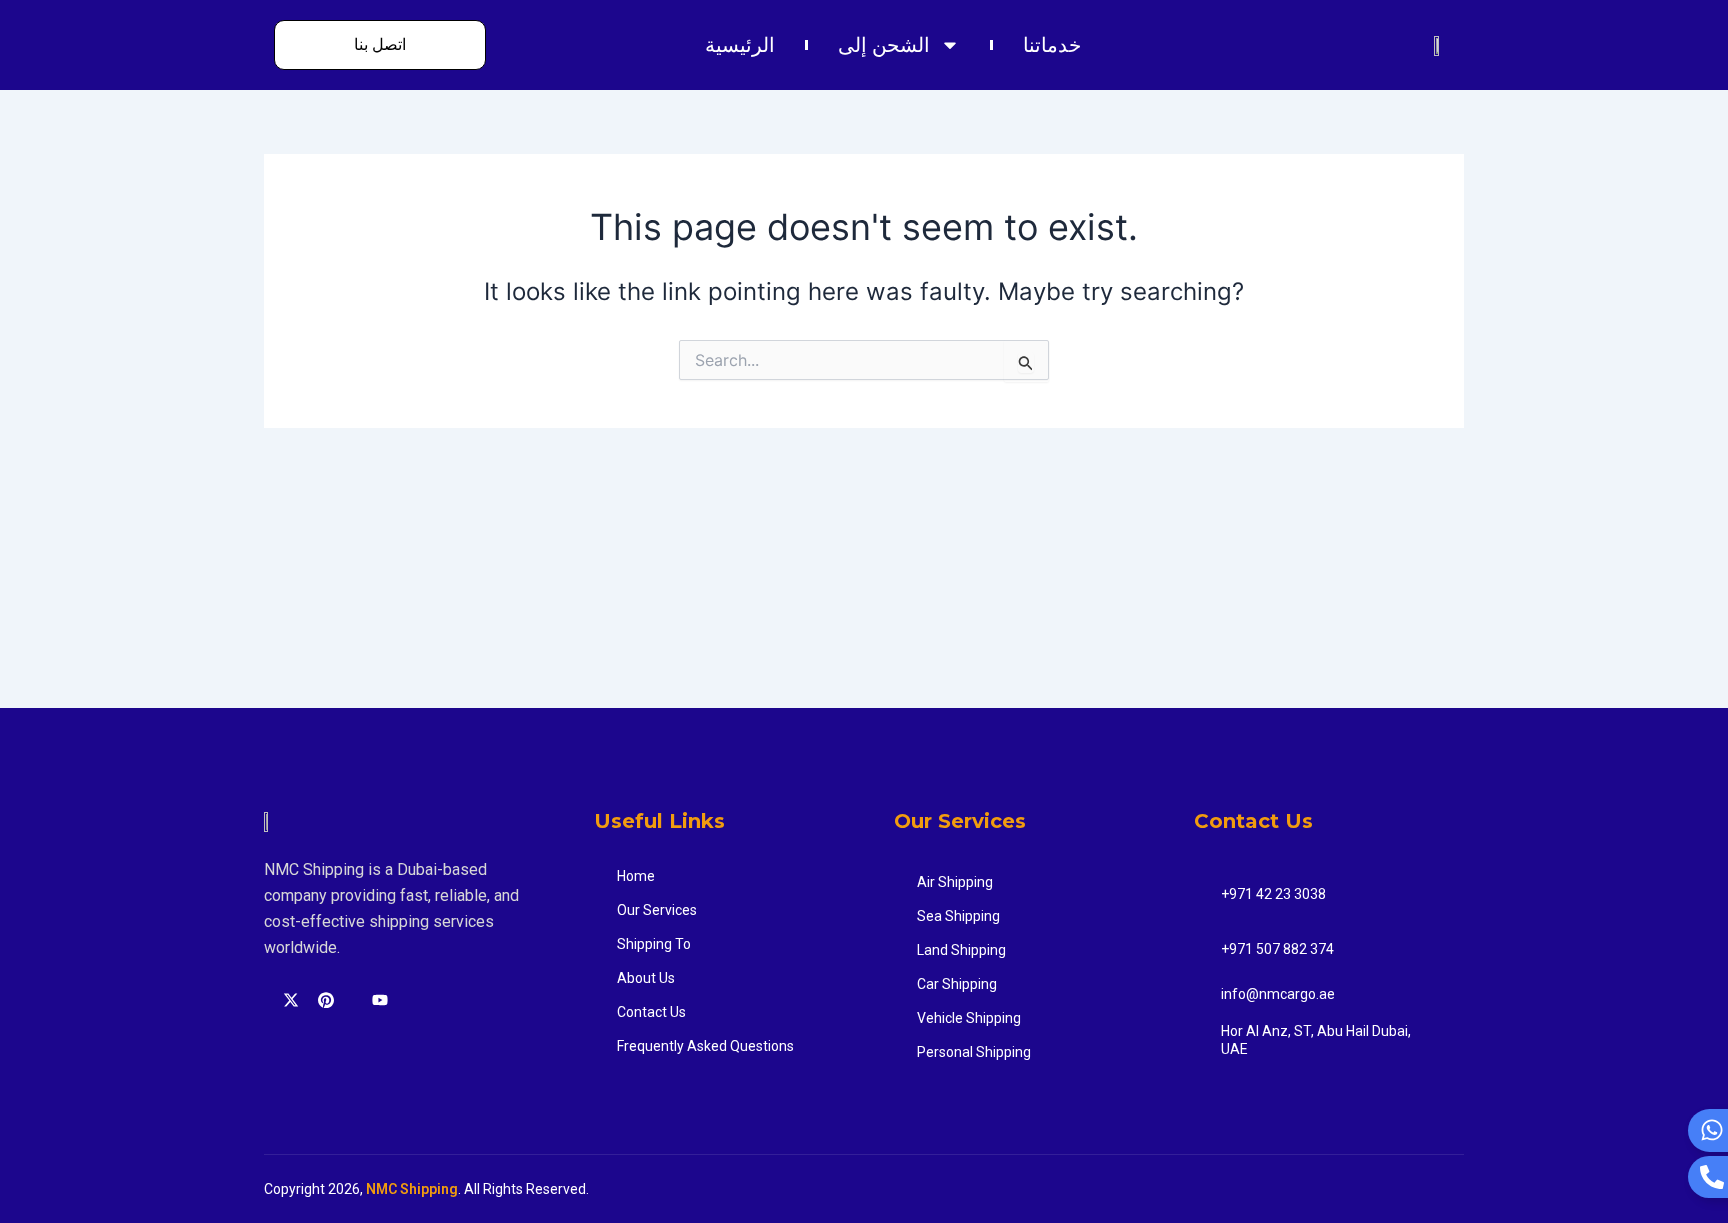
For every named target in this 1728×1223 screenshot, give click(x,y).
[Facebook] (267, 998)
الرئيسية (740, 45)
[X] (294, 998)
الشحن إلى (884, 45)
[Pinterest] (329, 998)
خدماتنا (1052, 45)
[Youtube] (383, 998)
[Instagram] (356, 998)
